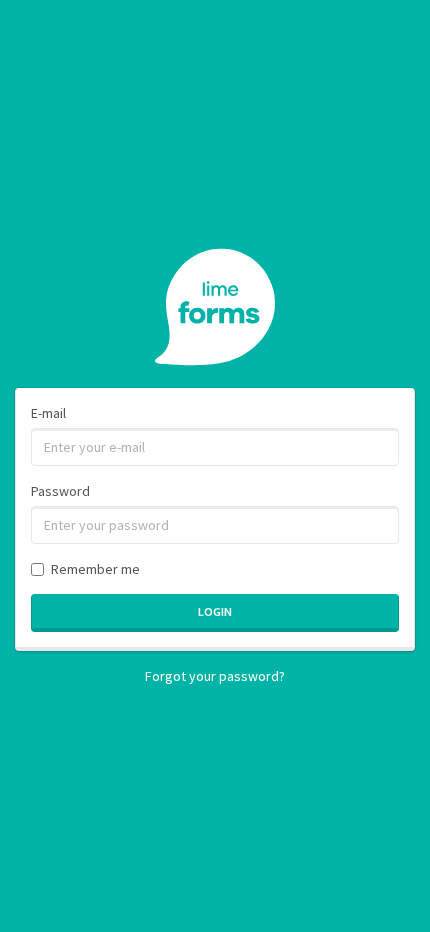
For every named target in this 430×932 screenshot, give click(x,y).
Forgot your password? (215, 676)
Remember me (95, 569)
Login (215, 611)
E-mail (48, 413)
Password (60, 491)
